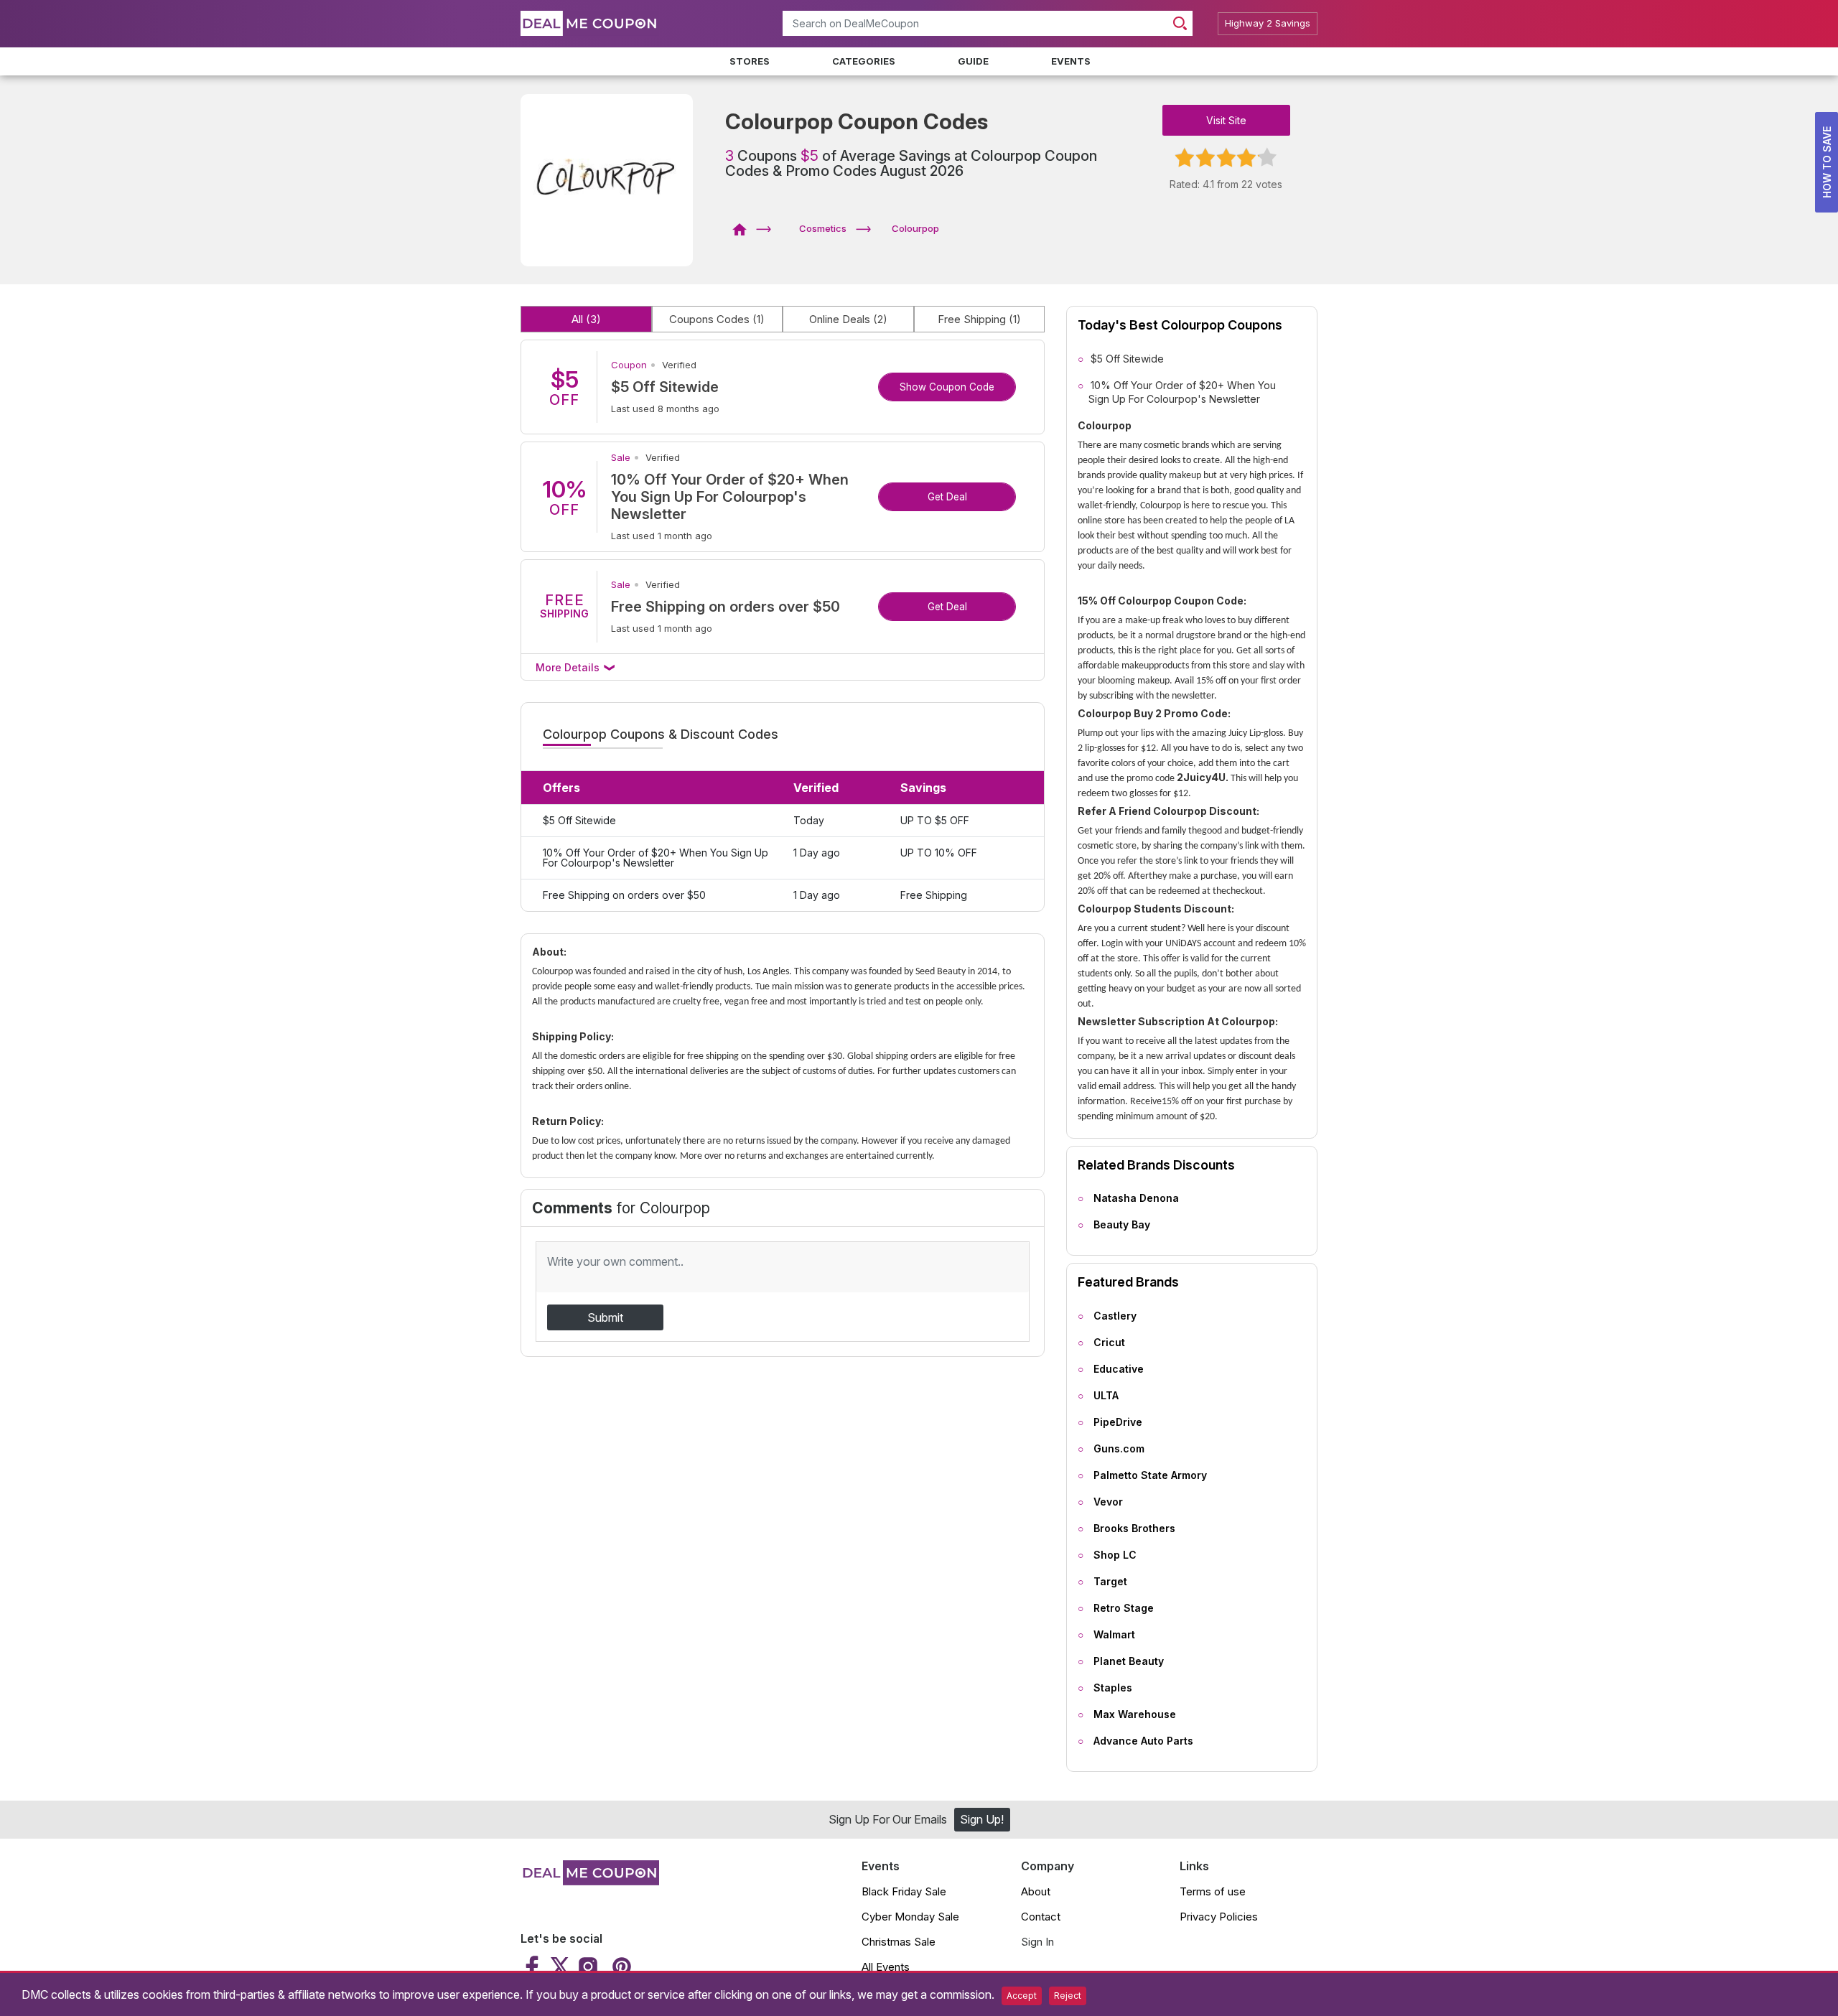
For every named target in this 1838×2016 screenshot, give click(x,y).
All (586, 319)
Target (1110, 1581)
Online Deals (848, 319)
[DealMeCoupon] (744, 228)
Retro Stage (1124, 1608)
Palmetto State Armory (1150, 1475)
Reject (1068, 1996)
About (1036, 1891)
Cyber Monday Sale (910, 1917)
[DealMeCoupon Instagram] (588, 1966)
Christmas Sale (899, 1942)
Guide (973, 61)
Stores (750, 61)
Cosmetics (823, 228)
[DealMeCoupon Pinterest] (620, 1966)
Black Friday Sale (904, 1891)
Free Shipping (979, 319)
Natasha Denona (1136, 1198)
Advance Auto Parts (1143, 1741)
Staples (1113, 1688)
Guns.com (1119, 1448)
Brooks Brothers (1134, 1528)
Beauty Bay (1122, 1224)
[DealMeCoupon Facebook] (534, 1966)
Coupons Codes (717, 319)
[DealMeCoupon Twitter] (560, 1966)
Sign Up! (982, 1819)
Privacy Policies (1219, 1917)
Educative (1119, 1369)
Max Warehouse (1135, 1714)
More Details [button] (569, 667)
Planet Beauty (1129, 1661)
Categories (864, 61)
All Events (886, 1967)
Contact (1041, 1917)
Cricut (1109, 1342)
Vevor (1108, 1502)
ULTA (1106, 1395)
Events (1071, 61)
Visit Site (1226, 120)
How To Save (1827, 162)
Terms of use (1213, 1891)
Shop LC (1115, 1555)
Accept (1022, 1996)
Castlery (1115, 1316)
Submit (605, 1317)
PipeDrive (1118, 1422)
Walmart (1114, 1634)
